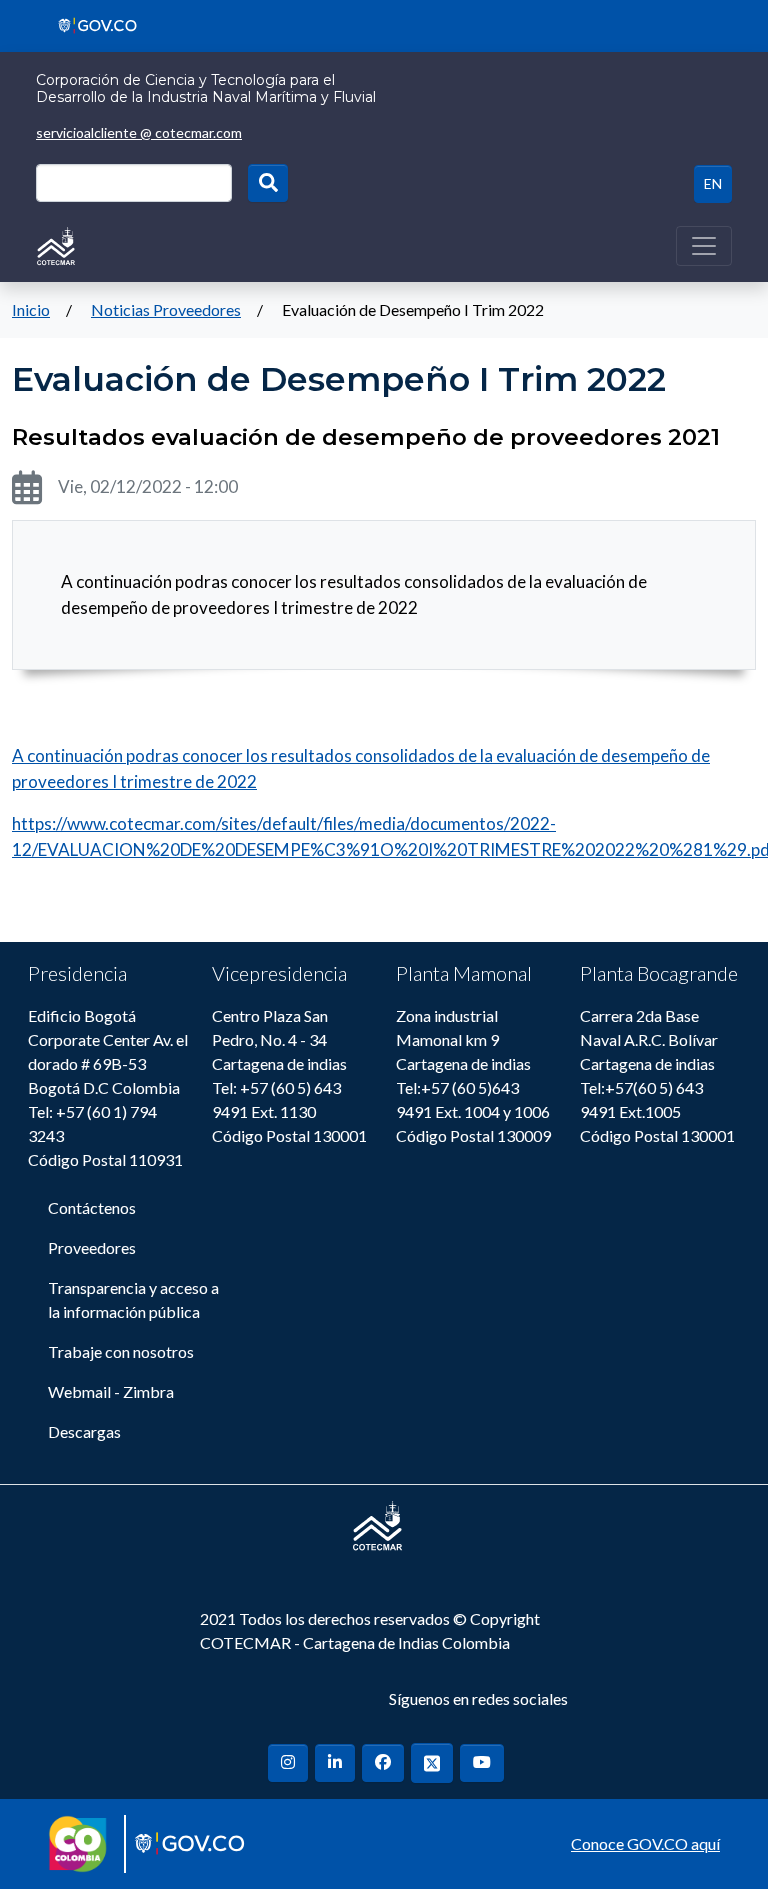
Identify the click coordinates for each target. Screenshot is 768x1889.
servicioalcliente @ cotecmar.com (139, 132)
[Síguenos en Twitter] (432, 1762)
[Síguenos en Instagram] (288, 1763)
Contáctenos (92, 1207)
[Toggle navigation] (704, 246)
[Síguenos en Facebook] (383, 1763)
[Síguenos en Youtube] (482, 1763)
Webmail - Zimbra (111, 1391)
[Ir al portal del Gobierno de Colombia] (90, 23)
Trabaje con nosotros (121, 1351)
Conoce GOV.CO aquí (645, 1843)
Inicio (31, 309)
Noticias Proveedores (166, 309)
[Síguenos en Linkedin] (335, 1763)
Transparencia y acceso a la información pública (133, 1299)
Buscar (268, 183)
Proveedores (92, 1247)
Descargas (84, 1431)
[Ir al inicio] (56, 243)
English (713, 184)
